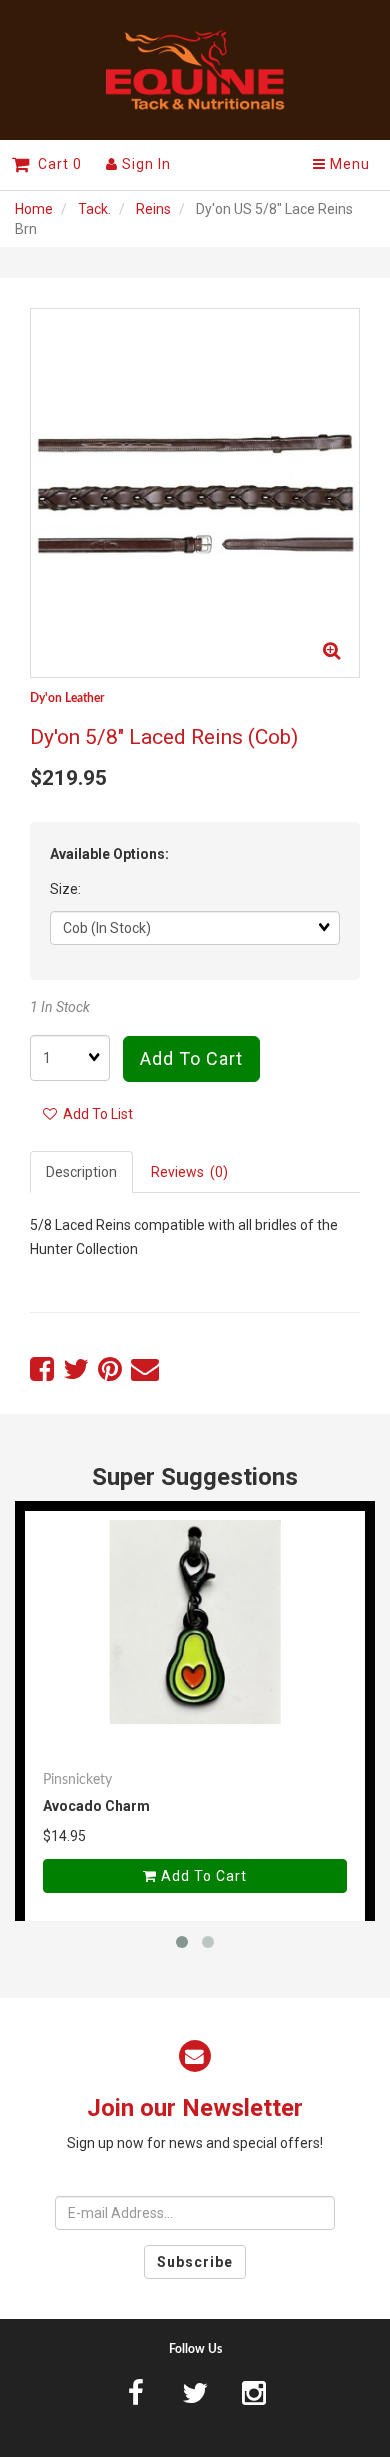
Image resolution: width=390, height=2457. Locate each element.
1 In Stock (60, 1007)
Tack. (94, 209)
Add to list (95, 1114)
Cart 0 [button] (56, 164)
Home (34, 209)
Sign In (144, 164)
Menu (348, 164)
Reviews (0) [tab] (189, 1172)
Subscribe (195, 2262)
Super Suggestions (195, 1477)
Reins (153, 209)
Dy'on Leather (67, 698)
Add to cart (191, 1058)
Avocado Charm (96, 1806)
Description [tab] (81, 1172)
